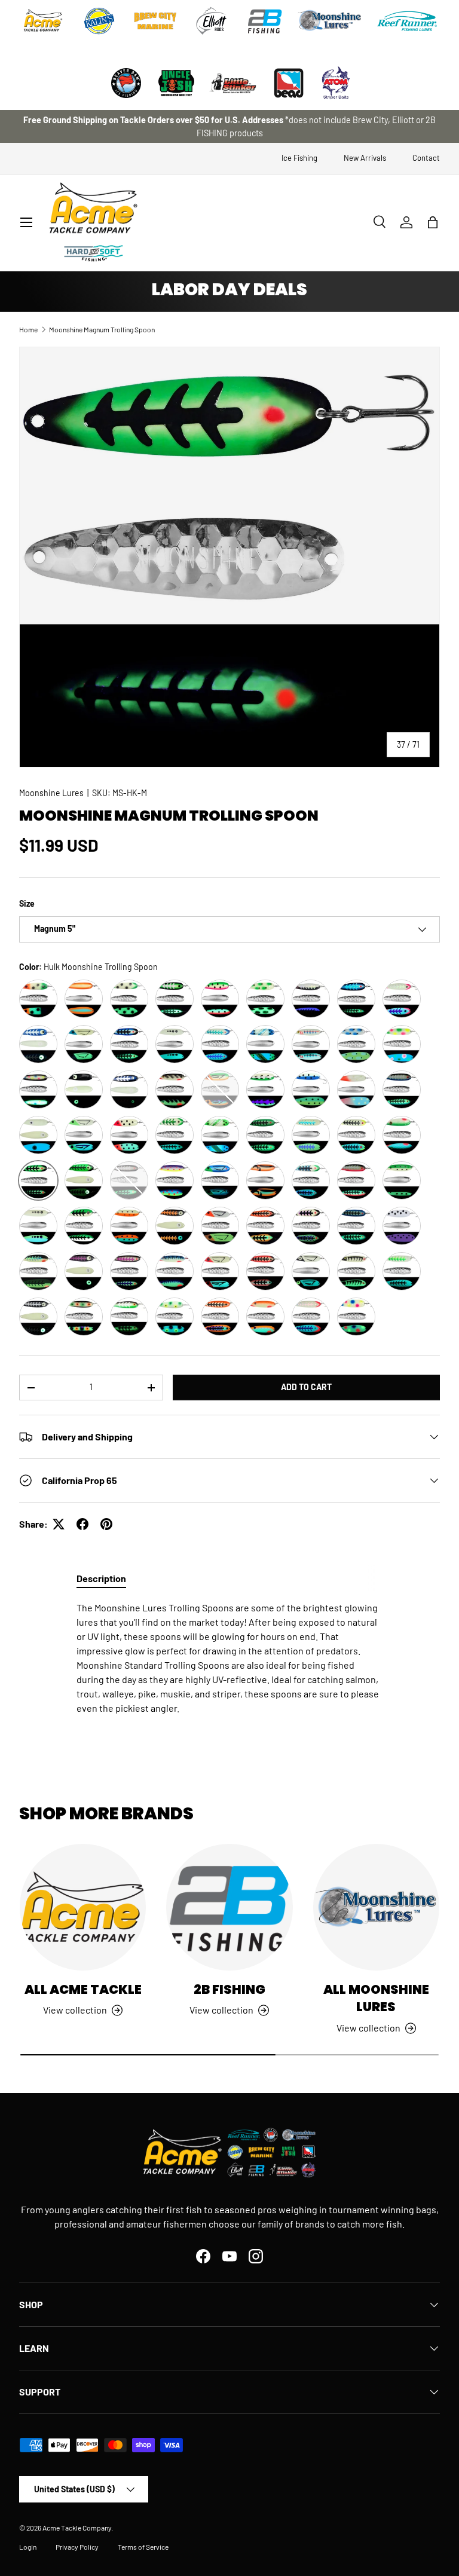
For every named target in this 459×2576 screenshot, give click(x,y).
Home (28, 329)
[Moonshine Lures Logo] (330, 21)
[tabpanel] (229, 1658)
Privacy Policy (77, 2547)
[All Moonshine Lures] (376, 1907)
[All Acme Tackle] (83, 1907)
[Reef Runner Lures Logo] (407, 21)
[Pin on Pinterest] (106, 1524)
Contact (426, 158)
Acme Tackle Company (77, 2528)
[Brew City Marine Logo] (155, 21)
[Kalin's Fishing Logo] (99, 21)
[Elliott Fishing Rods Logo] (212, 21)
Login (28, 2547)
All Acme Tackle (83, 1989)
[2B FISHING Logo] (265, 21)
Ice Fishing (299, 158)
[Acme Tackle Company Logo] (43, 21)
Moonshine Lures (51, 793)
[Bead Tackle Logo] (289, 83)
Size (27, 903)
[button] (433, 222)
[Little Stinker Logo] (232, 83)
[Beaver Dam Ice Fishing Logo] (126, 83)
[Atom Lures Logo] (336, 83)
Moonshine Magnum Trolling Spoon (102, 329)
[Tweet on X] (59, 1524)
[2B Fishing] (229, 1907)
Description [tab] (101, 1578)
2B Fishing (229, 1989)
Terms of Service (143, 2547)
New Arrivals (365, 158)
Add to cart (306, 1387)
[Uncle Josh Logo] (176, 83)
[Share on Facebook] (82, 1524)
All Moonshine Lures (376, 1998)
